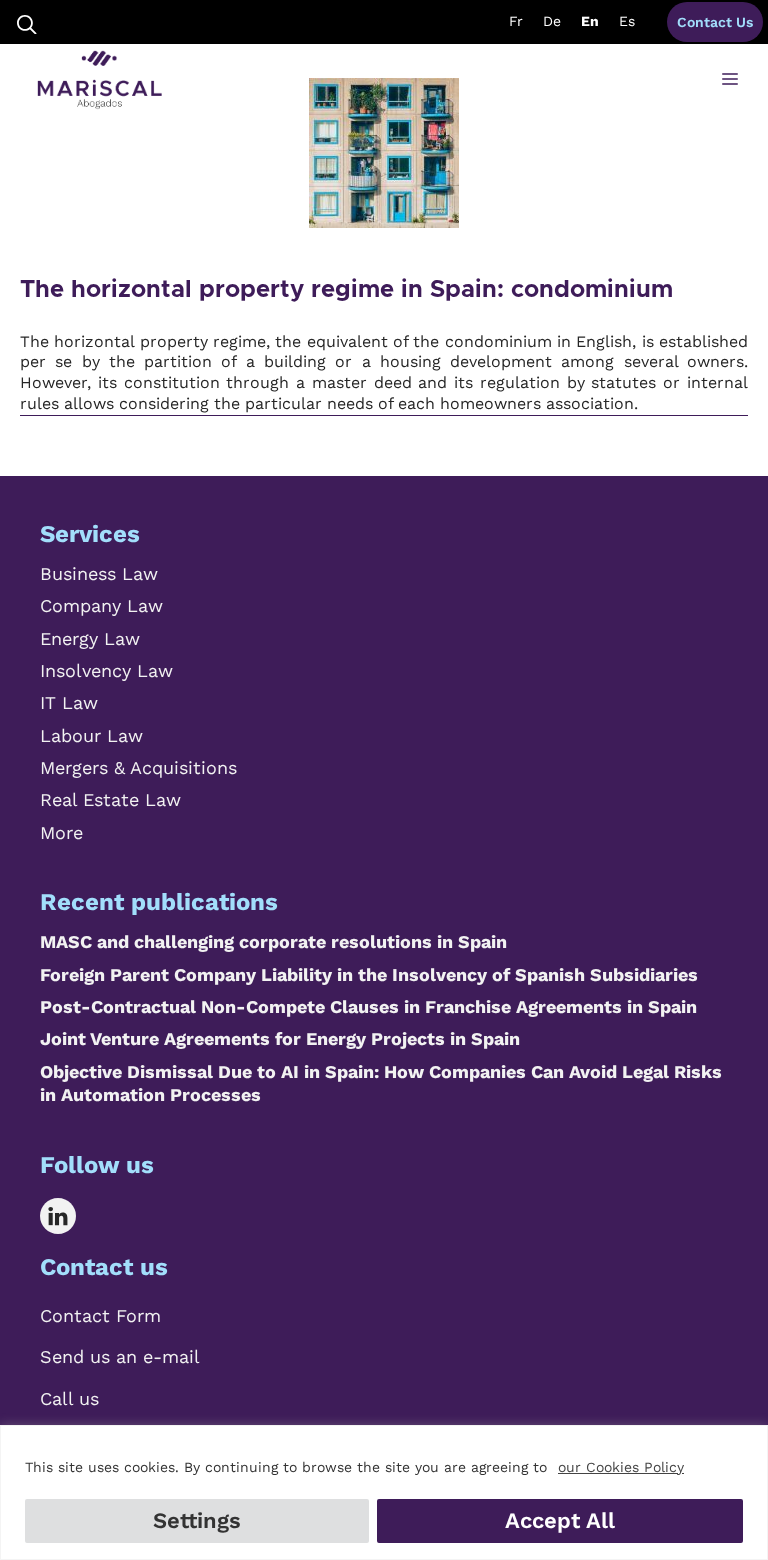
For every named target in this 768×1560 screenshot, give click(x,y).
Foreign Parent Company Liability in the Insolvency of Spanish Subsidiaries (369, 974)
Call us (69, 1398)
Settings (197, 1520)
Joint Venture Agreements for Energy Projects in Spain (280, 1038)
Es (627, 21)
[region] (384, 1492)
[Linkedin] (72, 1216)
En (590, 21)
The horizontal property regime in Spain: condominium (346, 290)
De (552, 21)
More (61, 832)
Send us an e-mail (120, 1356)
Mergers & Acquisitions (138, 767)
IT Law (69, 702)
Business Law (99, 573)
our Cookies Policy (621, 1467)
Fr (516, 21)
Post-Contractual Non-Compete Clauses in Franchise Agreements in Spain (368, 1006)
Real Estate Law (110, 799)
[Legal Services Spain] (99, 80)
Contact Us (715, 22)
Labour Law (91, 735)
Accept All (560, 1520)
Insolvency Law (106, 670)
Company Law (101, 605)
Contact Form (100, 1315)
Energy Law (90, 638)
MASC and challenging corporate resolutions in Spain (273, 941)
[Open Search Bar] (27, 22)
